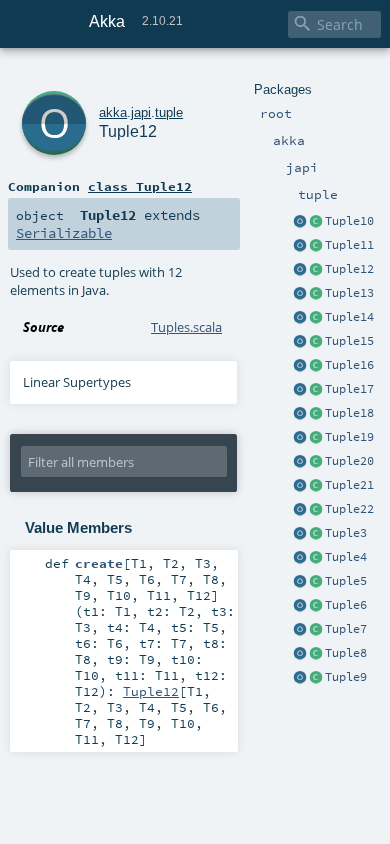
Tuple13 (349, 293)
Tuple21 (349, 485)
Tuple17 (349, 389)
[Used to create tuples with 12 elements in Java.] (300, 270)
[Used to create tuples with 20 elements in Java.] (300, 462)
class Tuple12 (140, 186)
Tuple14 (349, 317)
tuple (169, 112)
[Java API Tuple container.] (316, 222)
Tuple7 (346, 629)
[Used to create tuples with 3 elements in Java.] (300, 534)
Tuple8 (346, 653)
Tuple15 (349, 341)
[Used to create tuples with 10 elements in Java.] (300, 222)
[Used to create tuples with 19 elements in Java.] (300, 438)
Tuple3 (346, 533)
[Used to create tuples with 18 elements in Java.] (300, 414)
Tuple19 (349, 437)
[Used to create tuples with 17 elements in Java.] (300, 390)
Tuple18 (349, 413)
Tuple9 (346, 677)
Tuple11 (349, 245)
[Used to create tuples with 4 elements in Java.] (300, 558)
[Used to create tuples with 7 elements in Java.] (300, 630)
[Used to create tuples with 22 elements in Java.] (300, 510)
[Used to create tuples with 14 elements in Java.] (300, 318)
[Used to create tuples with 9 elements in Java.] (300, 678)
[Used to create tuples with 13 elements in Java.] (300, 294)
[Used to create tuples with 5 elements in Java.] (300, 582)
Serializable (64, 233)
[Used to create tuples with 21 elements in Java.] (300, 486)
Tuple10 (349, 221)
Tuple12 (349, 269)
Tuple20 (349, 461)
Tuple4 (346, 557)
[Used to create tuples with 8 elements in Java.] (300, 654)
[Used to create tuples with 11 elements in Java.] (300, 246)
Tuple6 (346, 605)
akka (113, 112)
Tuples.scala (186, 327)
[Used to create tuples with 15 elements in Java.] (300, 342)
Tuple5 (346, 581)
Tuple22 (349, 509)
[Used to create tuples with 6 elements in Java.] (300, 606)
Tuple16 (349, 365)
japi (141, 112)
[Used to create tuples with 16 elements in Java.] (300, 366)
